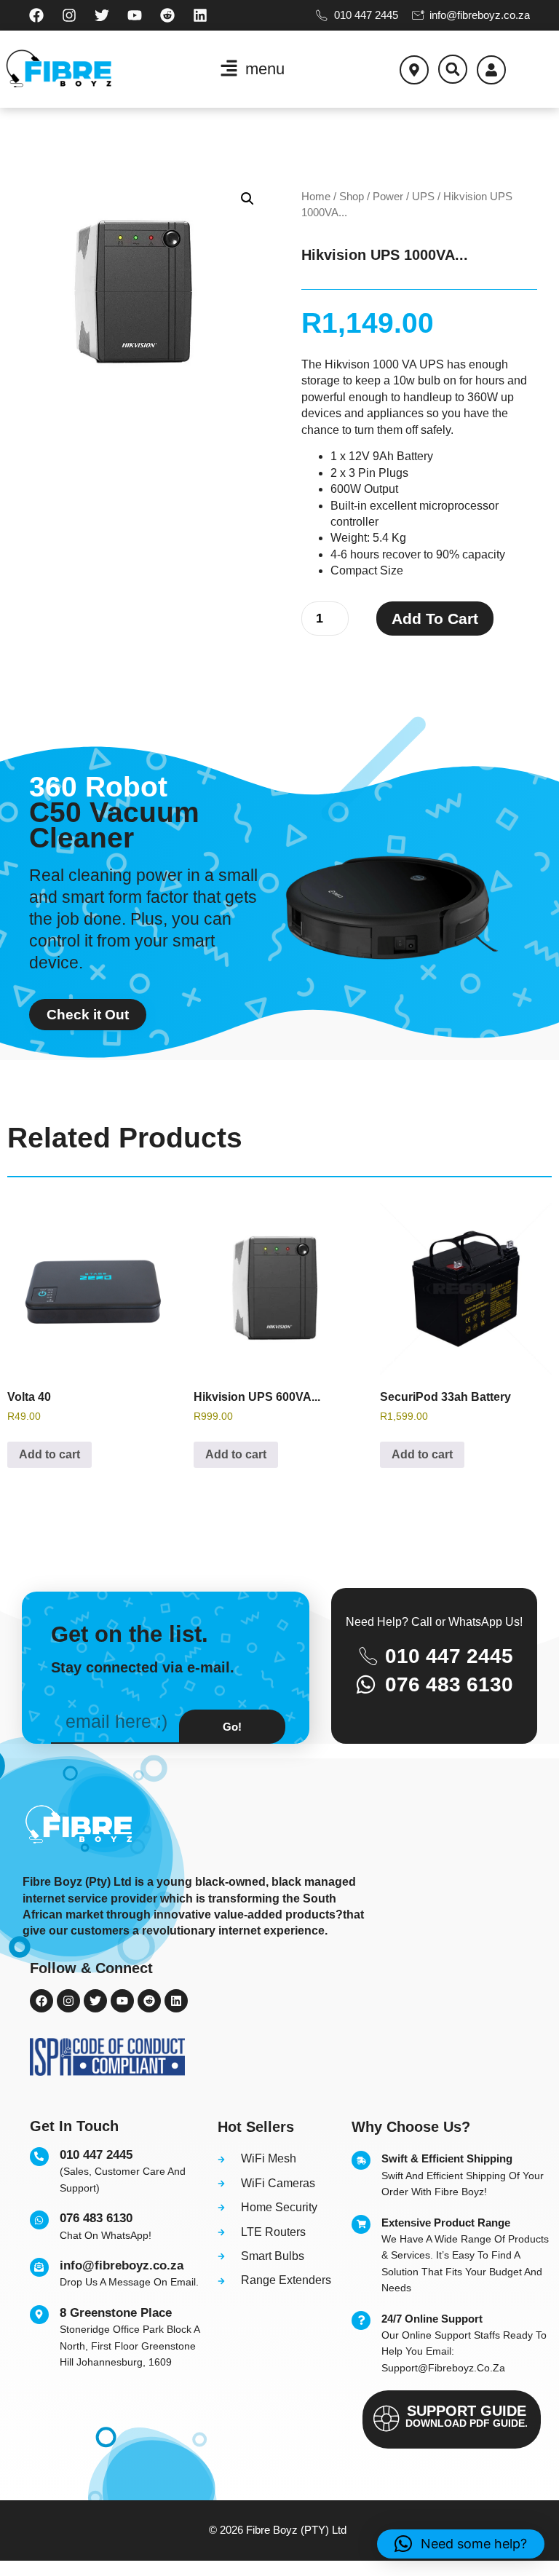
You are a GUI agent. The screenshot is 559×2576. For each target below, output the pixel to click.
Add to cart (435, 619)
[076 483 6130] (39, 2220)
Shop (352, 197)
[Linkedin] (200, 15)
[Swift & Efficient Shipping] (361, 2160)
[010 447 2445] (39, 2157)
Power (388, 197)
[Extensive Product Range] (361, 2224)
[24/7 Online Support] (361, 2320)
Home (316, 197)
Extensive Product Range (446, 2223)
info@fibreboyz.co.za (122, 2265)
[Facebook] (36, 15)
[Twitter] (102, 15)
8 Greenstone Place (116, 2313)
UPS (423, 197)
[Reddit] (167, 15)
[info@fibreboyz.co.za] (39, 2267)
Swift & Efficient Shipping (447, 2158)
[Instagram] (69, 15)
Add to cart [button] (49, 1454)
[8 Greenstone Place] (39, 2315)
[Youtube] (135, 15)
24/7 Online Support (432, 2319)
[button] (453, 69)
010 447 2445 (96, 2155)
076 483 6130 (96, 2218)
